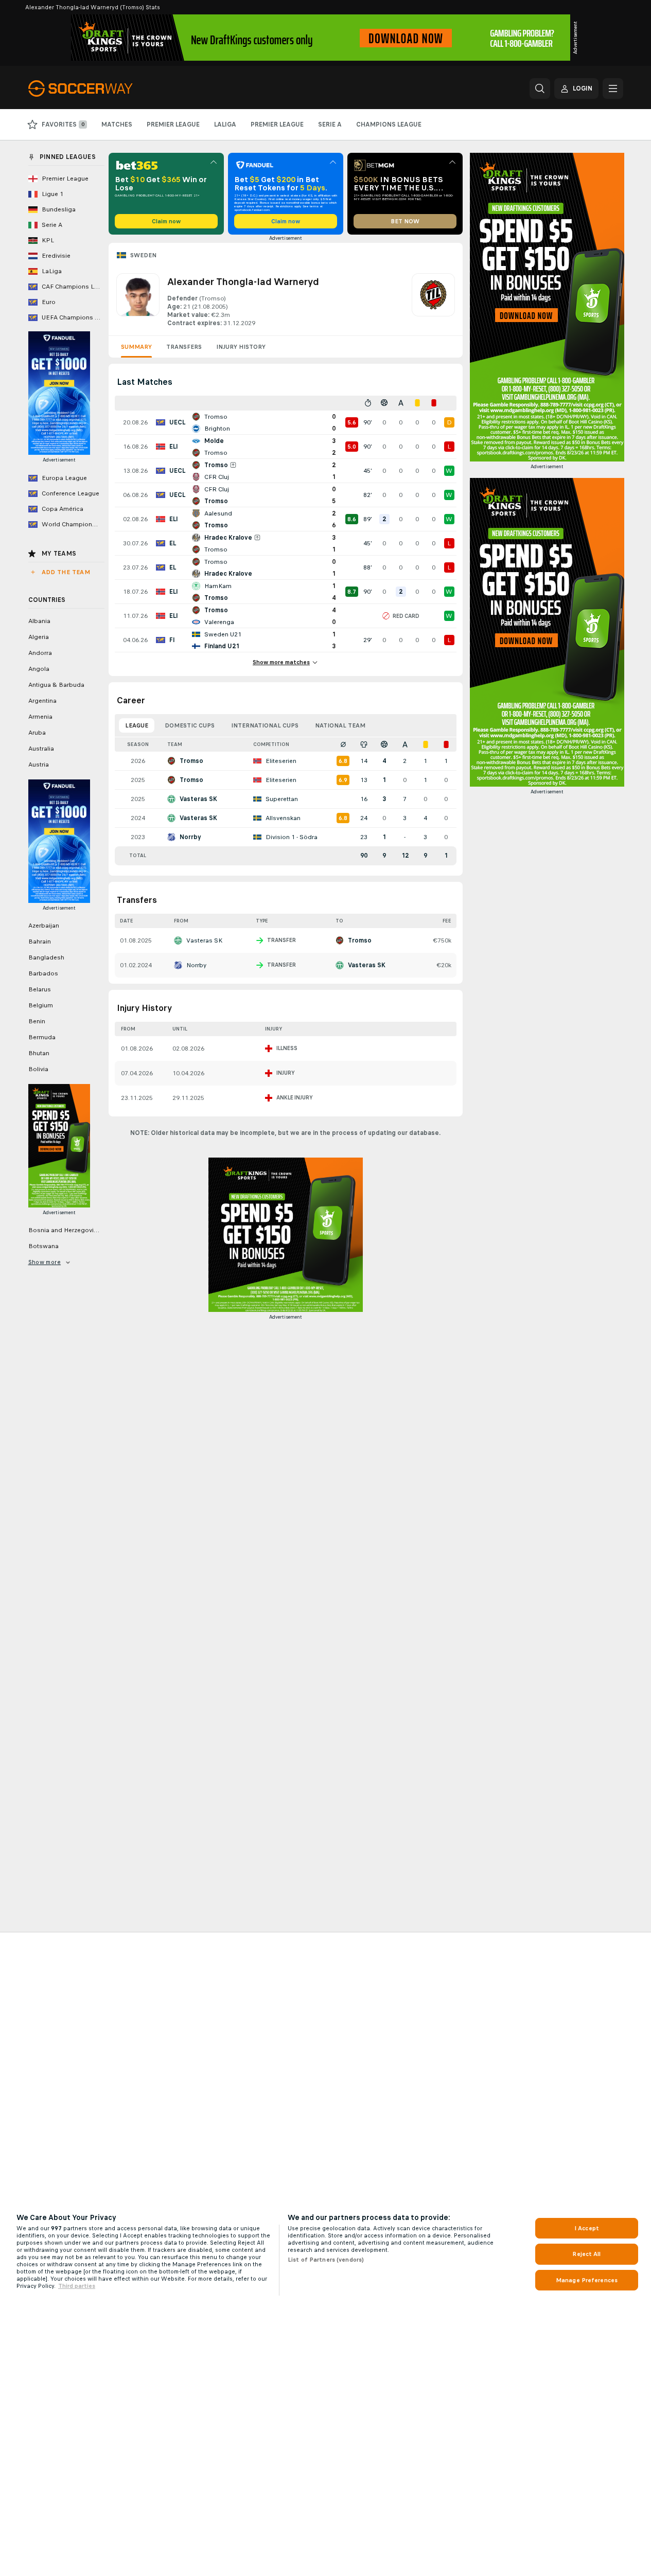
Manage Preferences (587, 2280)
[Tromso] (433, 300)
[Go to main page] (99, 88)
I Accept (587, 2228)
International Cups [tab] (265, 725)
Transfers (184, 347)
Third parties (77, 2286)
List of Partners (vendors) (326, 2260)
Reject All (586, 2254)
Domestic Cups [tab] (190, 725)
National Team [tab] (340, 725)
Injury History (241, 347)
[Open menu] (613, 88)
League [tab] (137, 725)
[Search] (540, 88)
